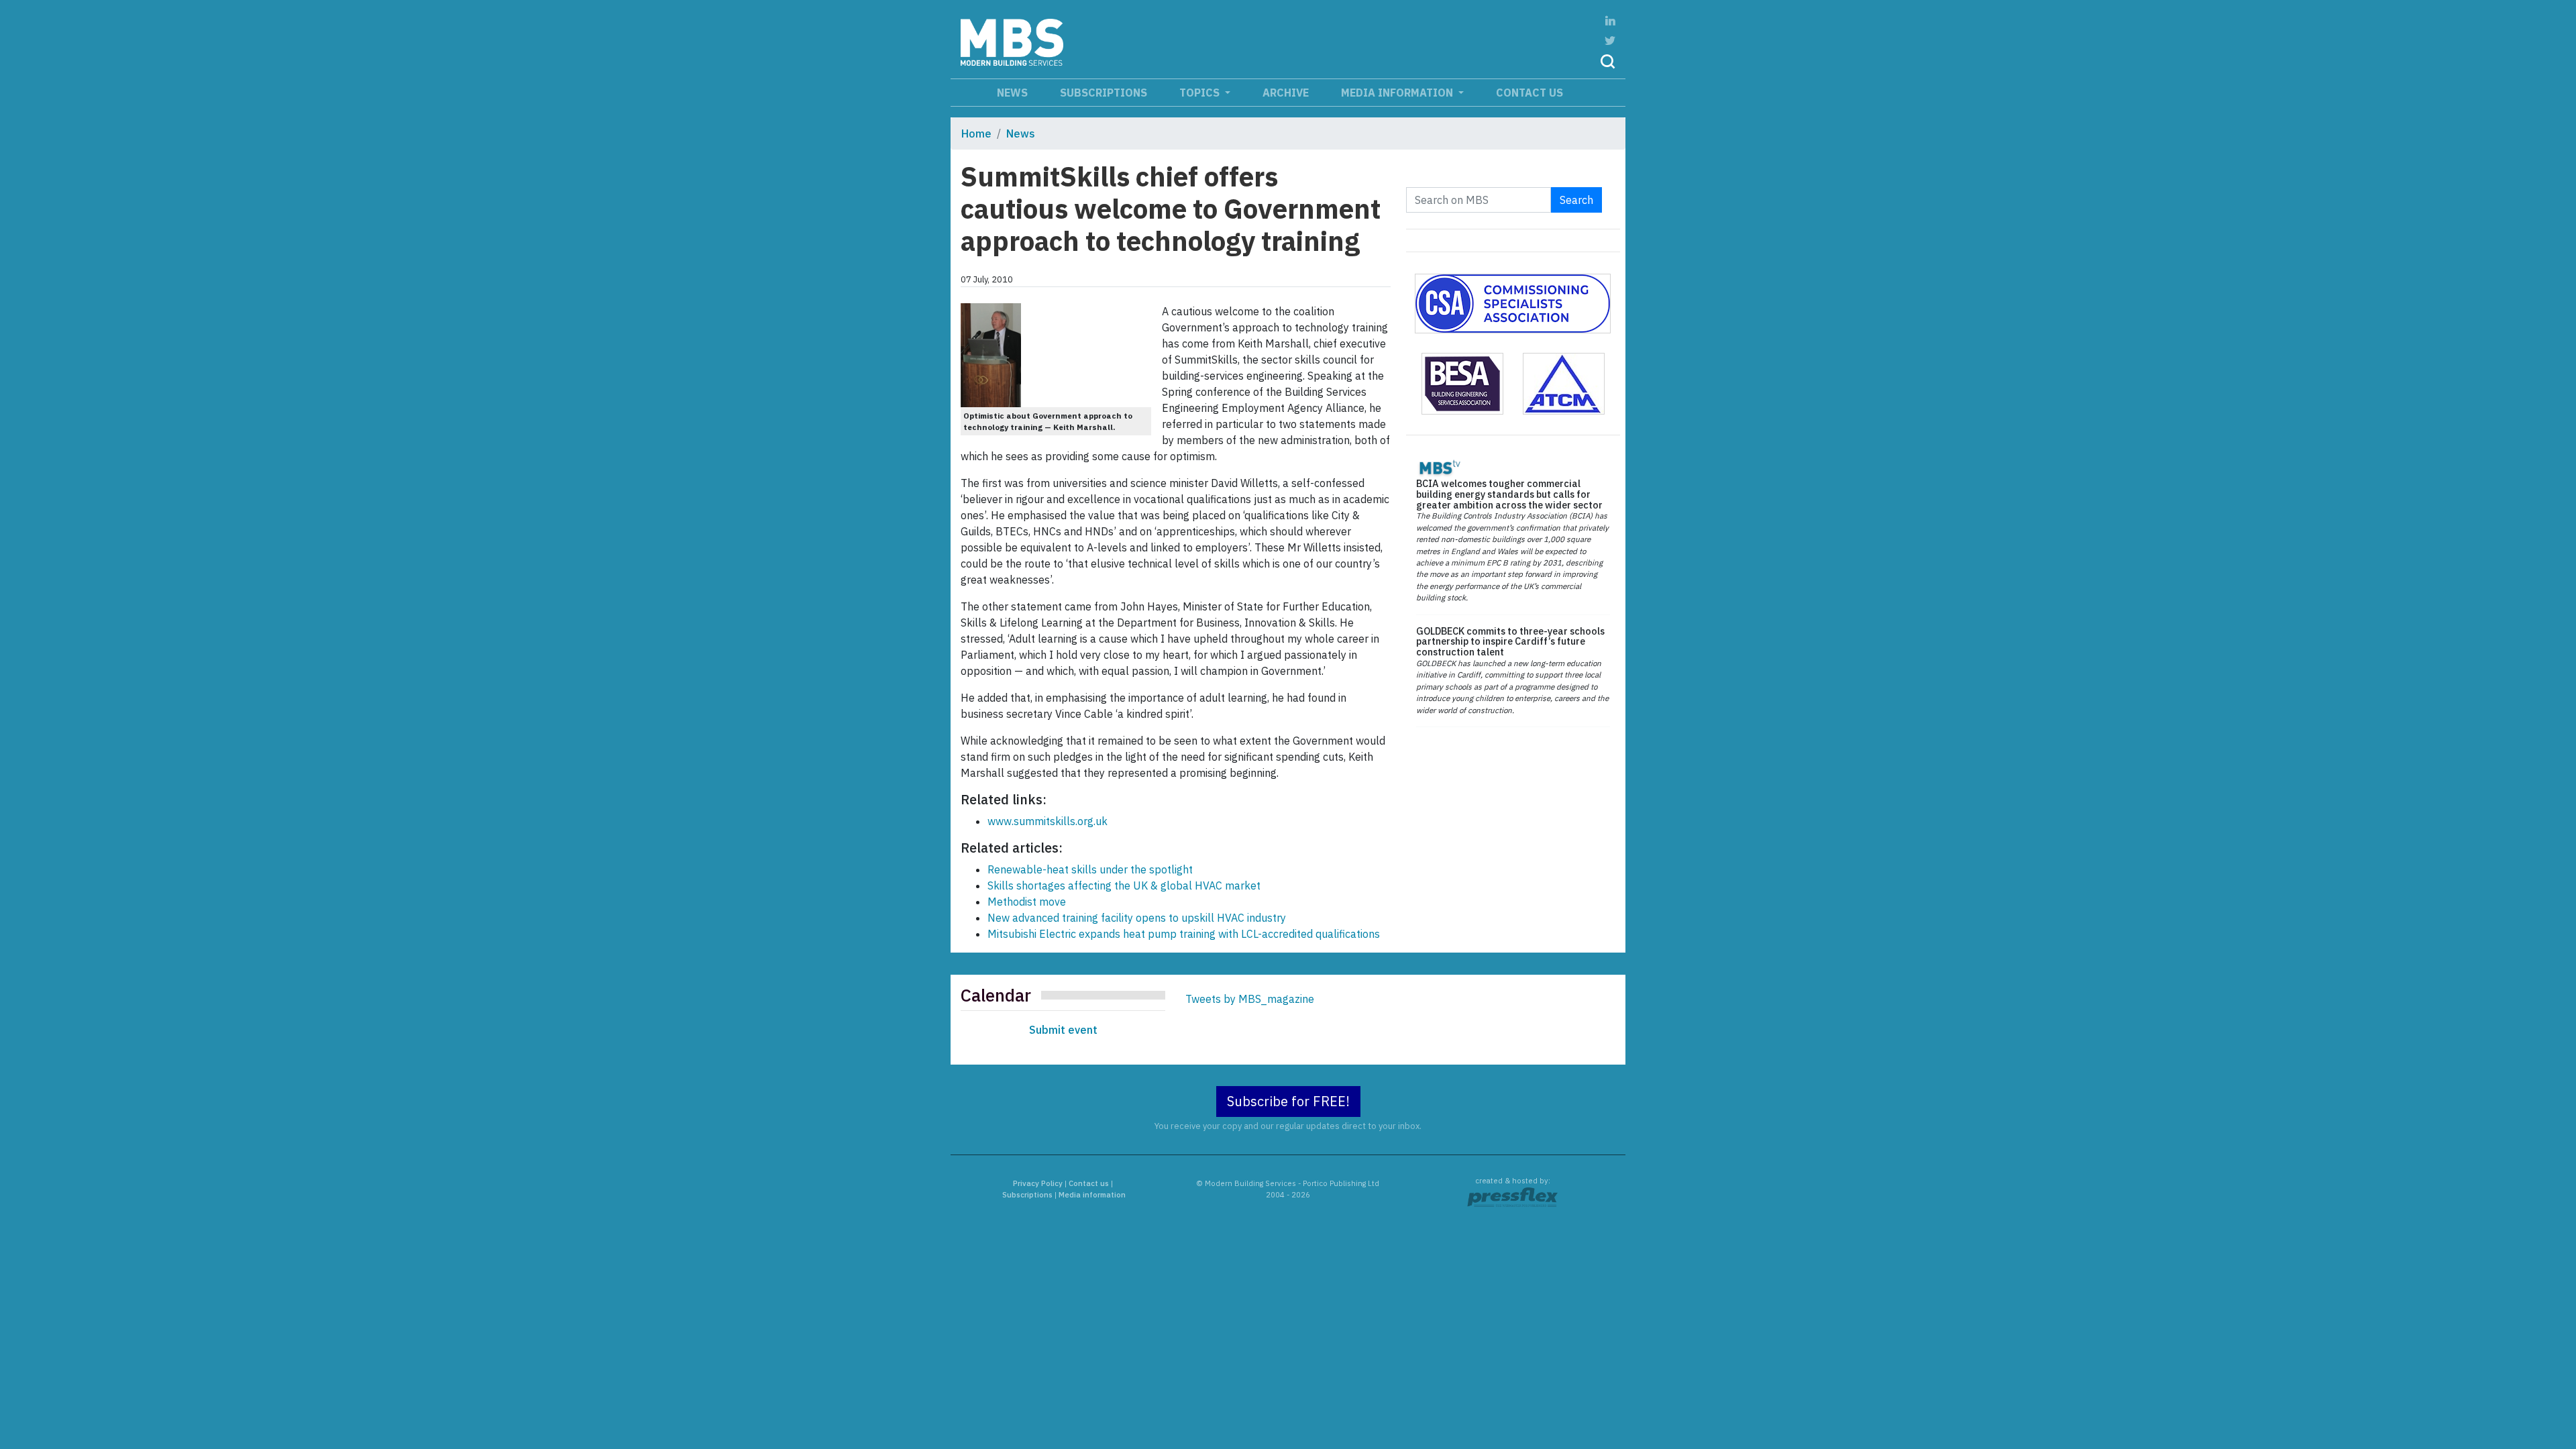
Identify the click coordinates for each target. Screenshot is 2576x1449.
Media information (1398, 93)
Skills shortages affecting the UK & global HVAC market (1124, 885)
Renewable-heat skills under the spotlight (1090, 869)
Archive (1286, 93)
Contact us (1529, 93)
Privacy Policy (1038, 1183)
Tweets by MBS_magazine (1250, 999)
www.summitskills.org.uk (1048, 821)
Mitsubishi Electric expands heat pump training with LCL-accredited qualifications (1184, 934)
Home (976, 133)
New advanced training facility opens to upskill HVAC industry (1137, 918)
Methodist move (1027, 902)
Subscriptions (1104, 93)
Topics (1201, 93)
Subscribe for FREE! (1288, 1101)
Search (1576, 200)
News (1012, 93)
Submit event (1063, 1030)
